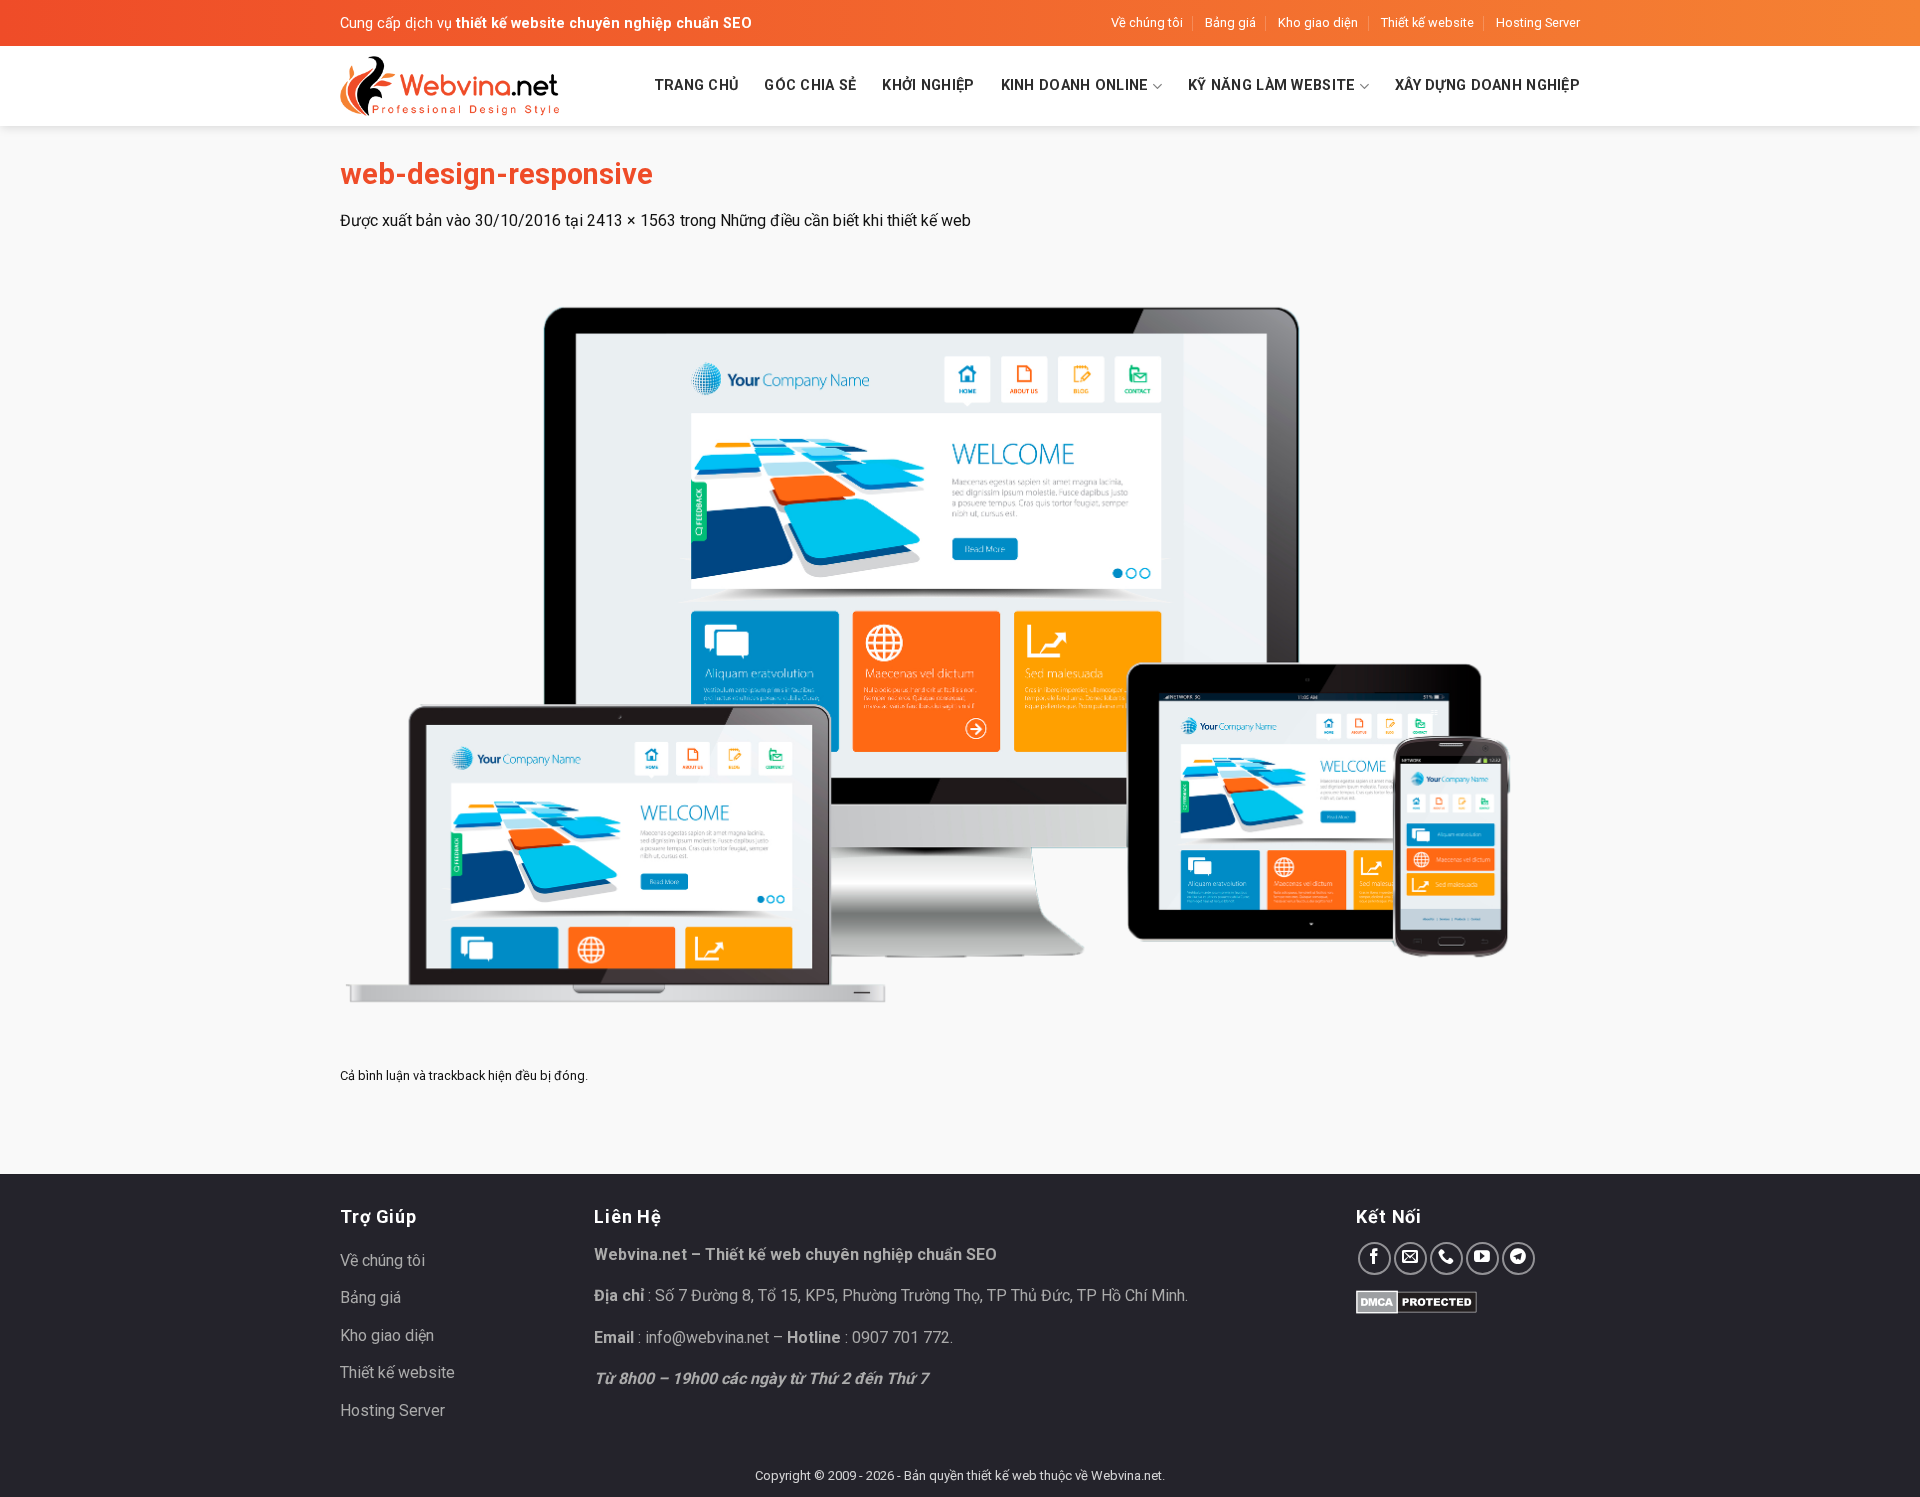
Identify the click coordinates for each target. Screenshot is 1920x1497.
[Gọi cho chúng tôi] (1446, 1258)
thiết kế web (1002, 1475)
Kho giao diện (1318, 22)
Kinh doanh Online (1075, 85)
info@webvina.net (707, 1337)
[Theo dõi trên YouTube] (1482, 1258)
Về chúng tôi (1147, 22)
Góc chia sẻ (810, 85)
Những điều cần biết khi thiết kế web (845, 220)
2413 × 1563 (631, 220)
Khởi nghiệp (928, 85)
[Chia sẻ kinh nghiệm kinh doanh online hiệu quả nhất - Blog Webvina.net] (450, 86)
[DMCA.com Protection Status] (1416, 1300)
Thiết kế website (1427, 22)
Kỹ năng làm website (1271, 85)
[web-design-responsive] (940, 645)
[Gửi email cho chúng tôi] (1410, 1258)
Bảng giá (1230, 22)
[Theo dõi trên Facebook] (1374, 1258)
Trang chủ (696, 85)
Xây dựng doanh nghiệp (1487, 85)
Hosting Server (1538, 22)
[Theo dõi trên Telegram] (1518, 1258)
